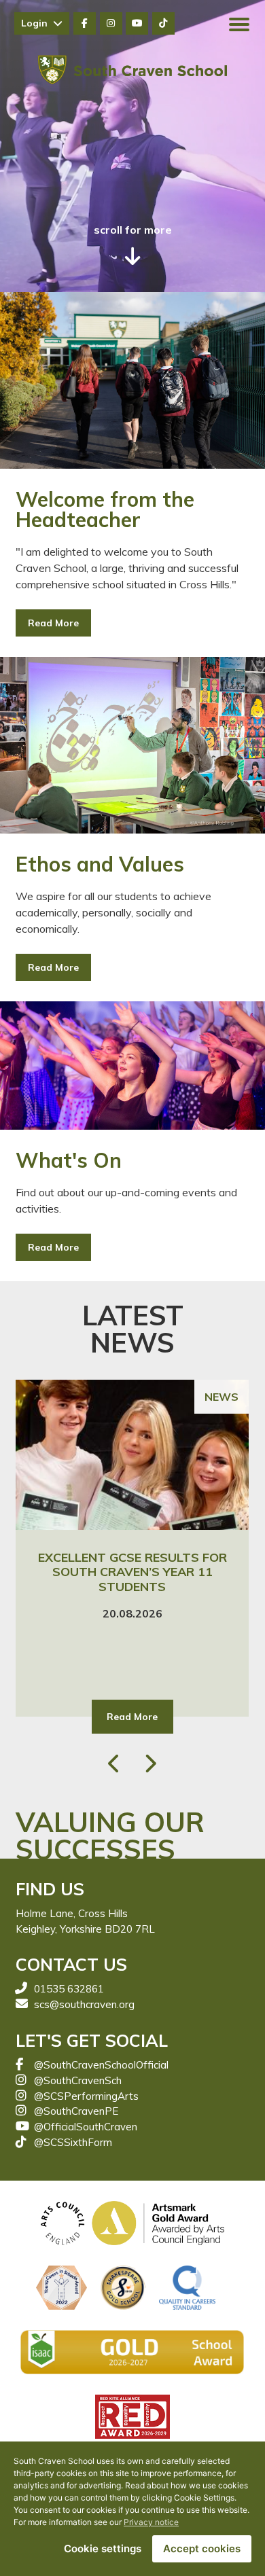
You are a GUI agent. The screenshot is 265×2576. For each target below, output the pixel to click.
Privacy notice (151, 2522)
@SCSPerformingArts (86, 2096)
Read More (53, 623)
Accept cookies (202, 2548)
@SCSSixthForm (73, 2142)
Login (37, 23)
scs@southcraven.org (84, 2004)
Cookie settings (103, 2548)
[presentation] (116, 1764)
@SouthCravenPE (76, 2111)
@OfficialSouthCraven (86, 2127)
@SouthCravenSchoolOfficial (101, 2065)
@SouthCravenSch (78, 2080)
